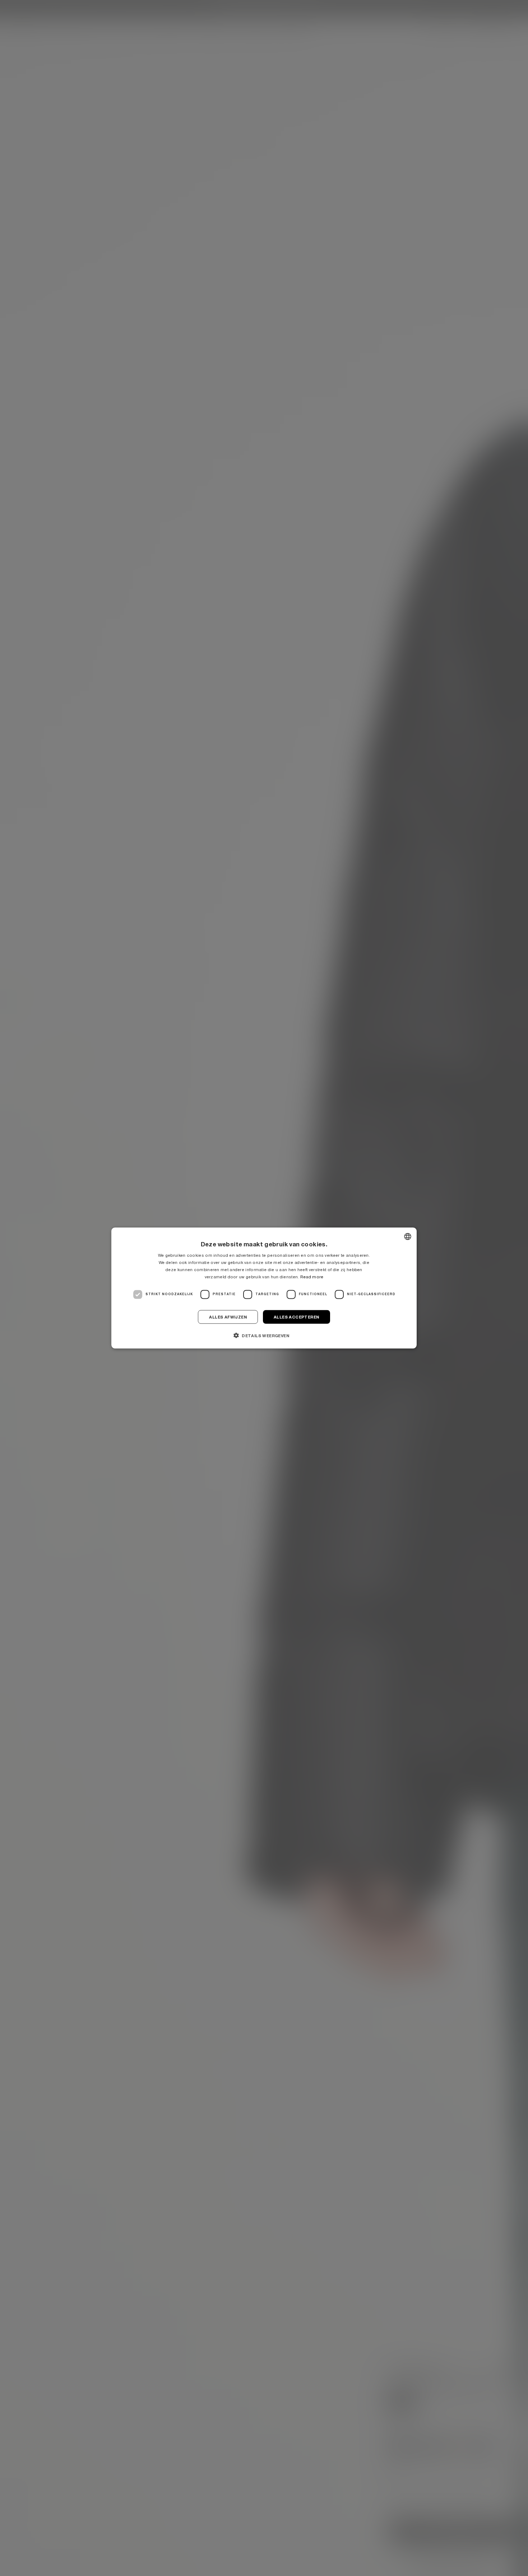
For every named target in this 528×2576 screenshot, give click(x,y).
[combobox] (408, 1237)
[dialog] (264, 1288)
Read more (312, 1277)
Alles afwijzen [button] (228, 1317)
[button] (264, 1335)
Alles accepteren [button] (296, 1317)
